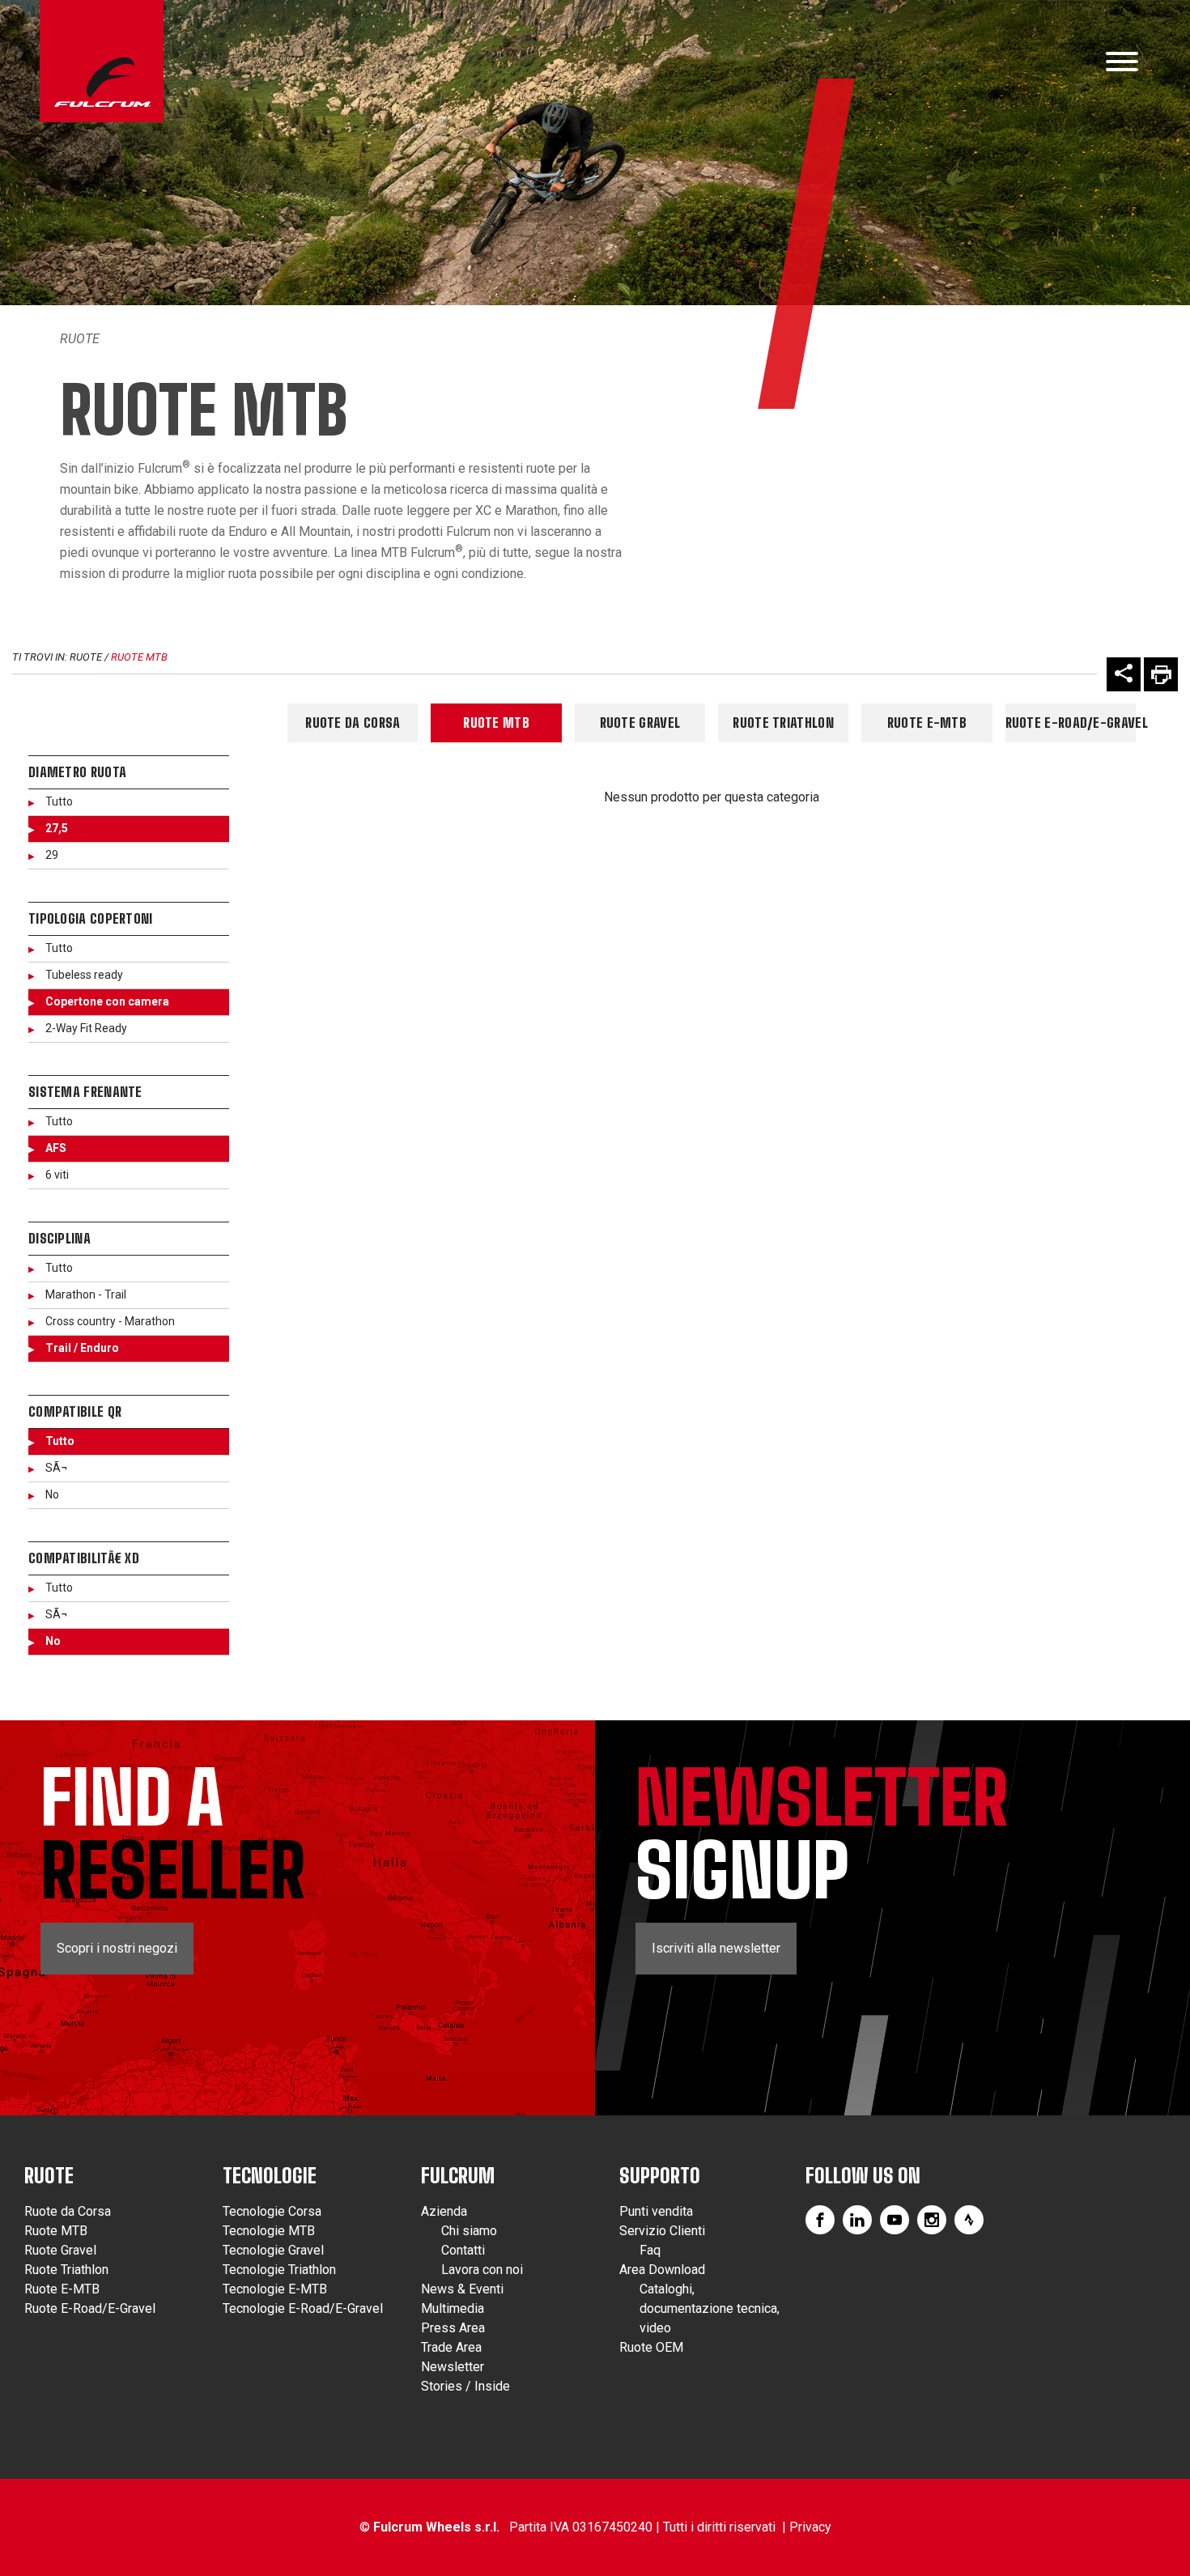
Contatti (463, 2250)
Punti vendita (656, 2211)
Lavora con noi (482, 2270)
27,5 (57, 828)
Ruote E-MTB (927, 723)
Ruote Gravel (640, 723)
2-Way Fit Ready (86, 1028)
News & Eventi (462, 2289)
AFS (56, 1148)
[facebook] (820, 2220)
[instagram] (932, 2220)
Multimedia (453, 2308)
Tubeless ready (84, 975)
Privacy (810, 2527)
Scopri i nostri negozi (117, 1948)
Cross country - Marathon (110, 1321)
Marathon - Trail (86, 1294)
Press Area (453, 2328)
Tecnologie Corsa (272, 2211)
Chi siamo (469, 2231)
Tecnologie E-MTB (275, 2289)
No (52, 1494)
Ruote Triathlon (783, 723)
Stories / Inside (465, 2386)
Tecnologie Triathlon (279, 2270)
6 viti (57, 1175)
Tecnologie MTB (269, 2231)
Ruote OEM (651, 2347)
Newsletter (453, 2367)
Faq (650, 2250)
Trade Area (451, 2347)
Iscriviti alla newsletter (716, 1948)
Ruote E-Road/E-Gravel (1071, 723)
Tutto (59, 801)
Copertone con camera (107, 1001)
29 (52, 855)
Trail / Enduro (82, 1348)
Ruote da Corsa (353, 723)
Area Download (662, 2270)
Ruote (80, 339)
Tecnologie (270, 2176)
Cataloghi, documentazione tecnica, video (710, 2308)
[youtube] (895, 2220)
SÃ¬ (56, 1468)
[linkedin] (857, 2220)
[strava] (969, 2220)
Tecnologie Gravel (273, 2250)
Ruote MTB (139, 657)
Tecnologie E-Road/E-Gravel (303, 2308)
